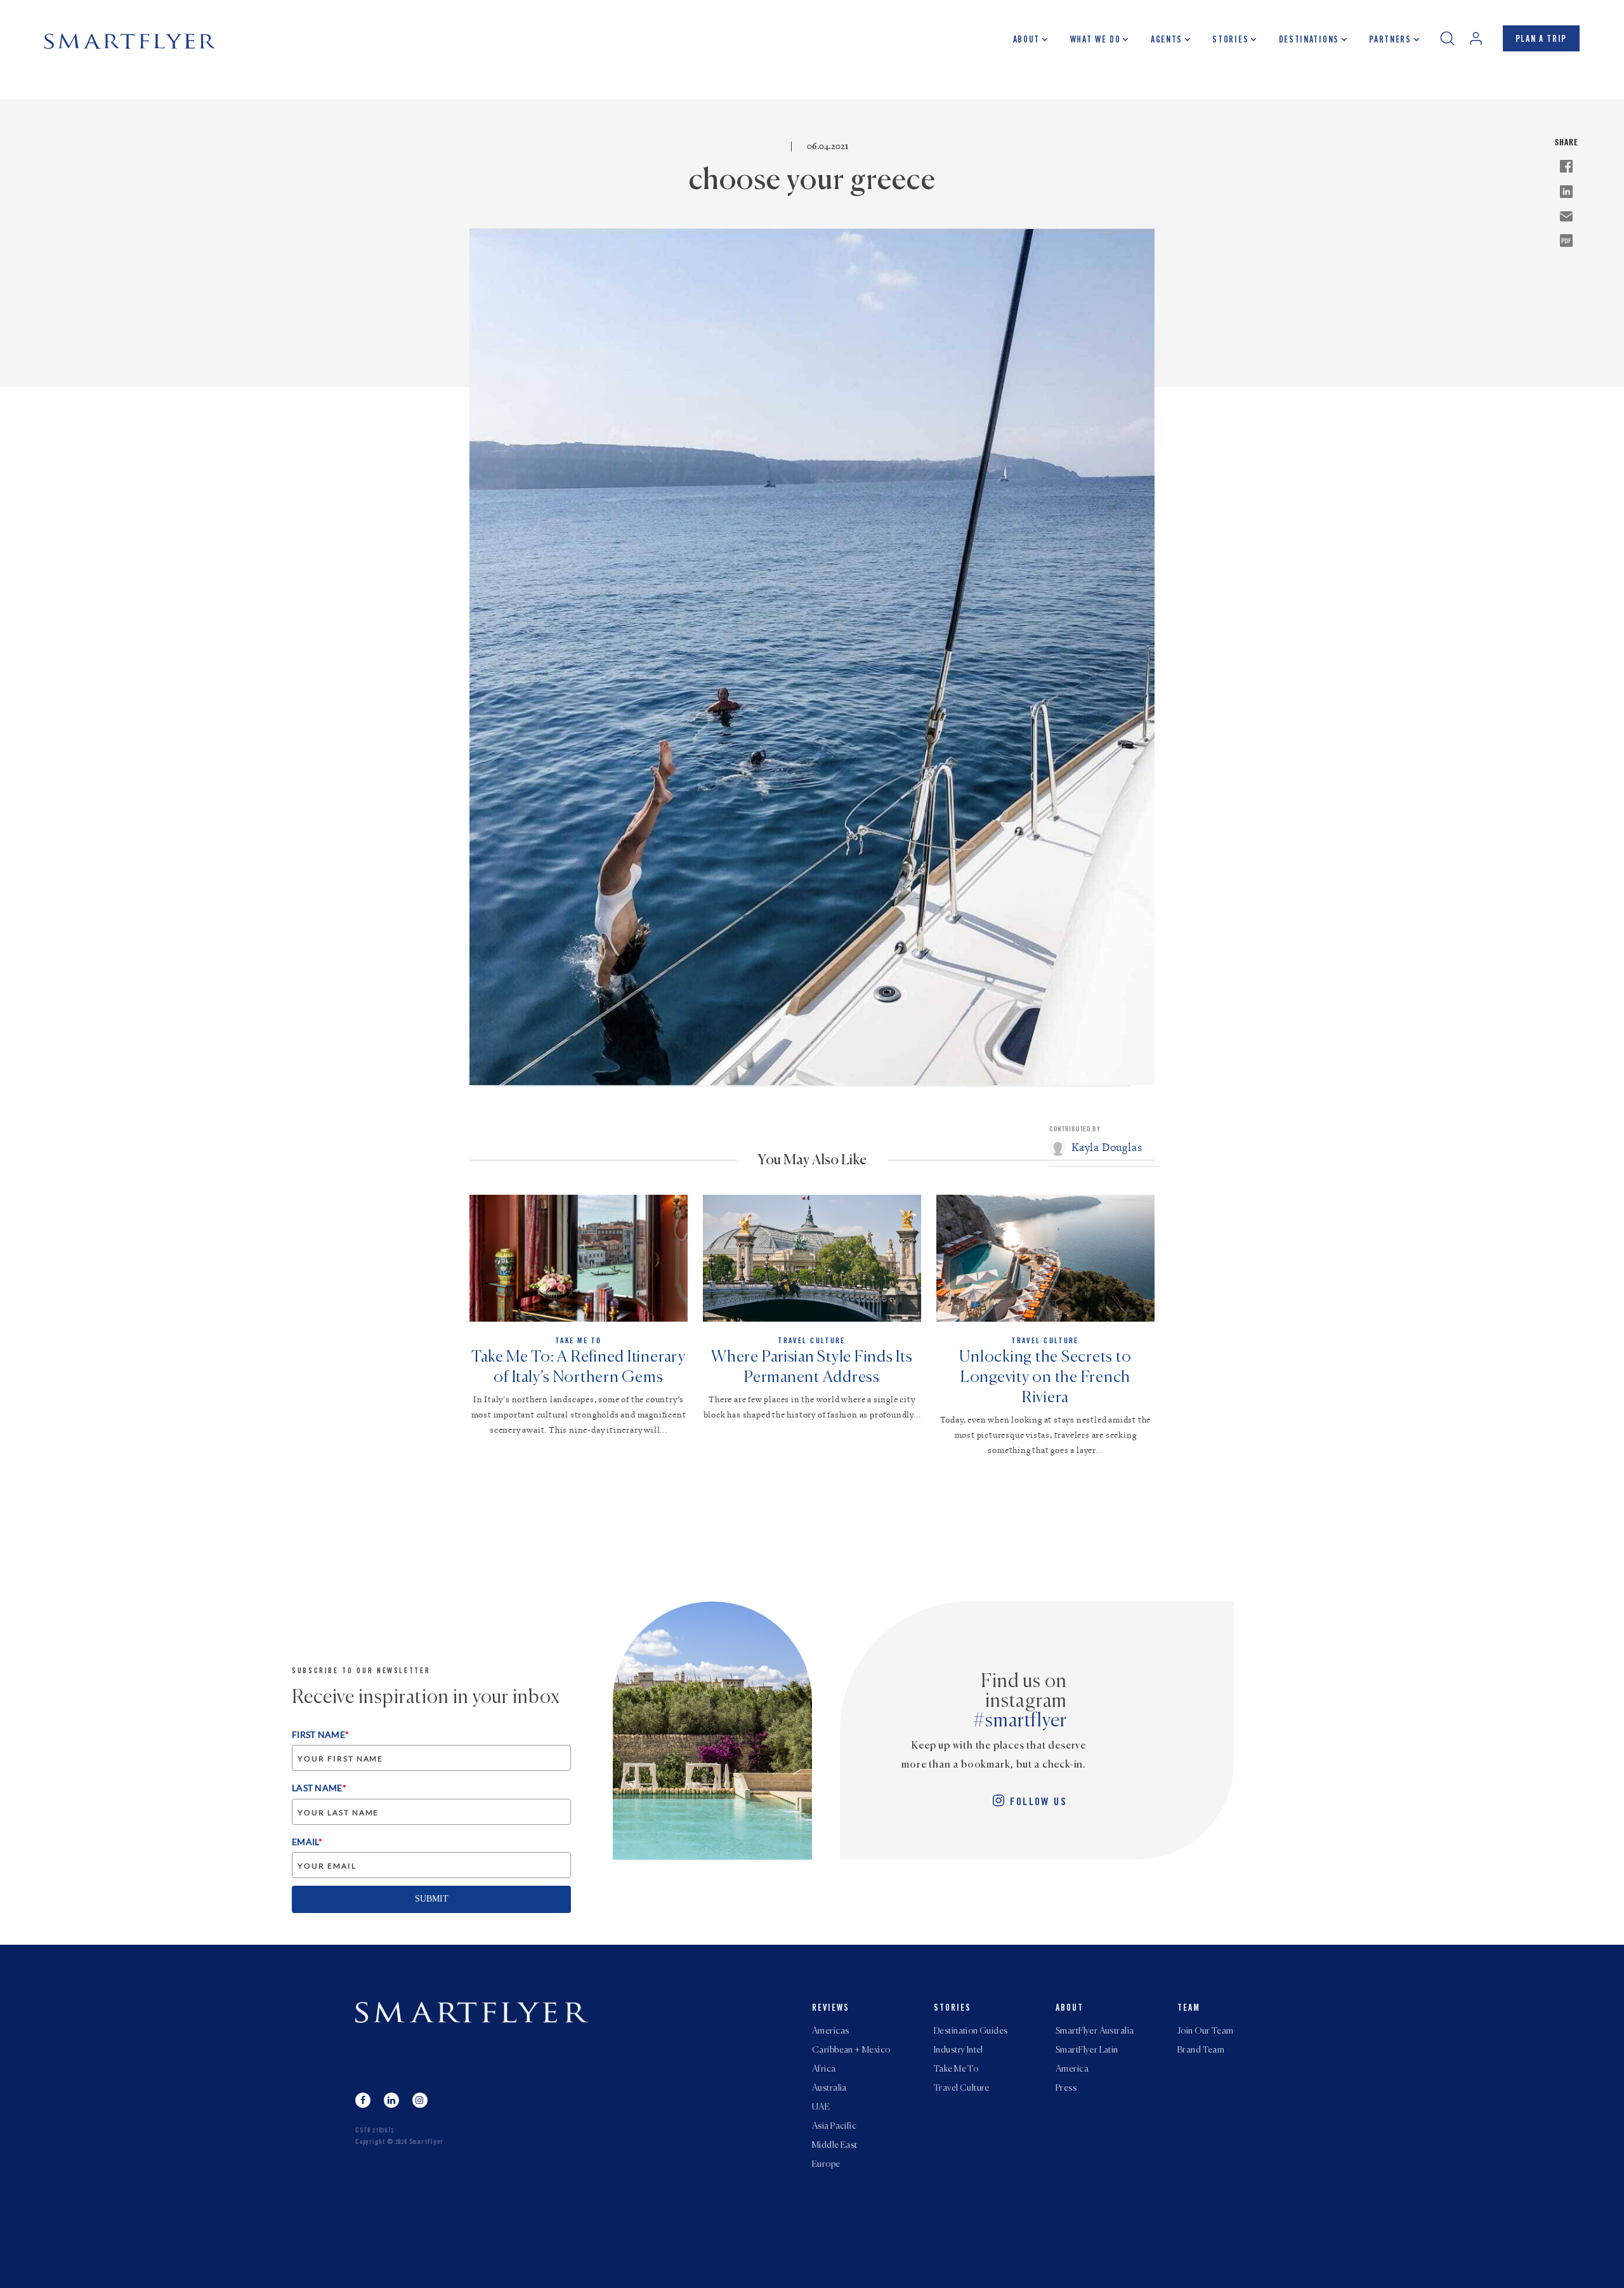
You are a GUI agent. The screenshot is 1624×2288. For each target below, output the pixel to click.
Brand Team (1201, 2050)
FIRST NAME (320, 1734)
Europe (826, 2164)
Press (1066, 2088)
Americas (830, 2031)
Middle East (835, 2145)
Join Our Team (1205, 2031)
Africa (824, 2069)
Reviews (831, 2009)
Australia (829, 2088)
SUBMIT (432, 1899)
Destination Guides (971, 2031)
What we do (1096, 41)
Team (1189, 2009)
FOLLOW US (1038, 1803)
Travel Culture (962, 2088)
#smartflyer (1020, 1721)
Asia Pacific (834, 2126)
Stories (1230, 41)
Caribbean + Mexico (851, 2050)
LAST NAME (319, 1788)
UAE (821, 2107)
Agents (1167, 41)
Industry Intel (959, 2050)
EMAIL (307, 1842)
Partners (1390, 41)
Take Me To (956, 2069)
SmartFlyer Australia (1095, 2031)
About (1026, 41)
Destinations (1309, 41)
